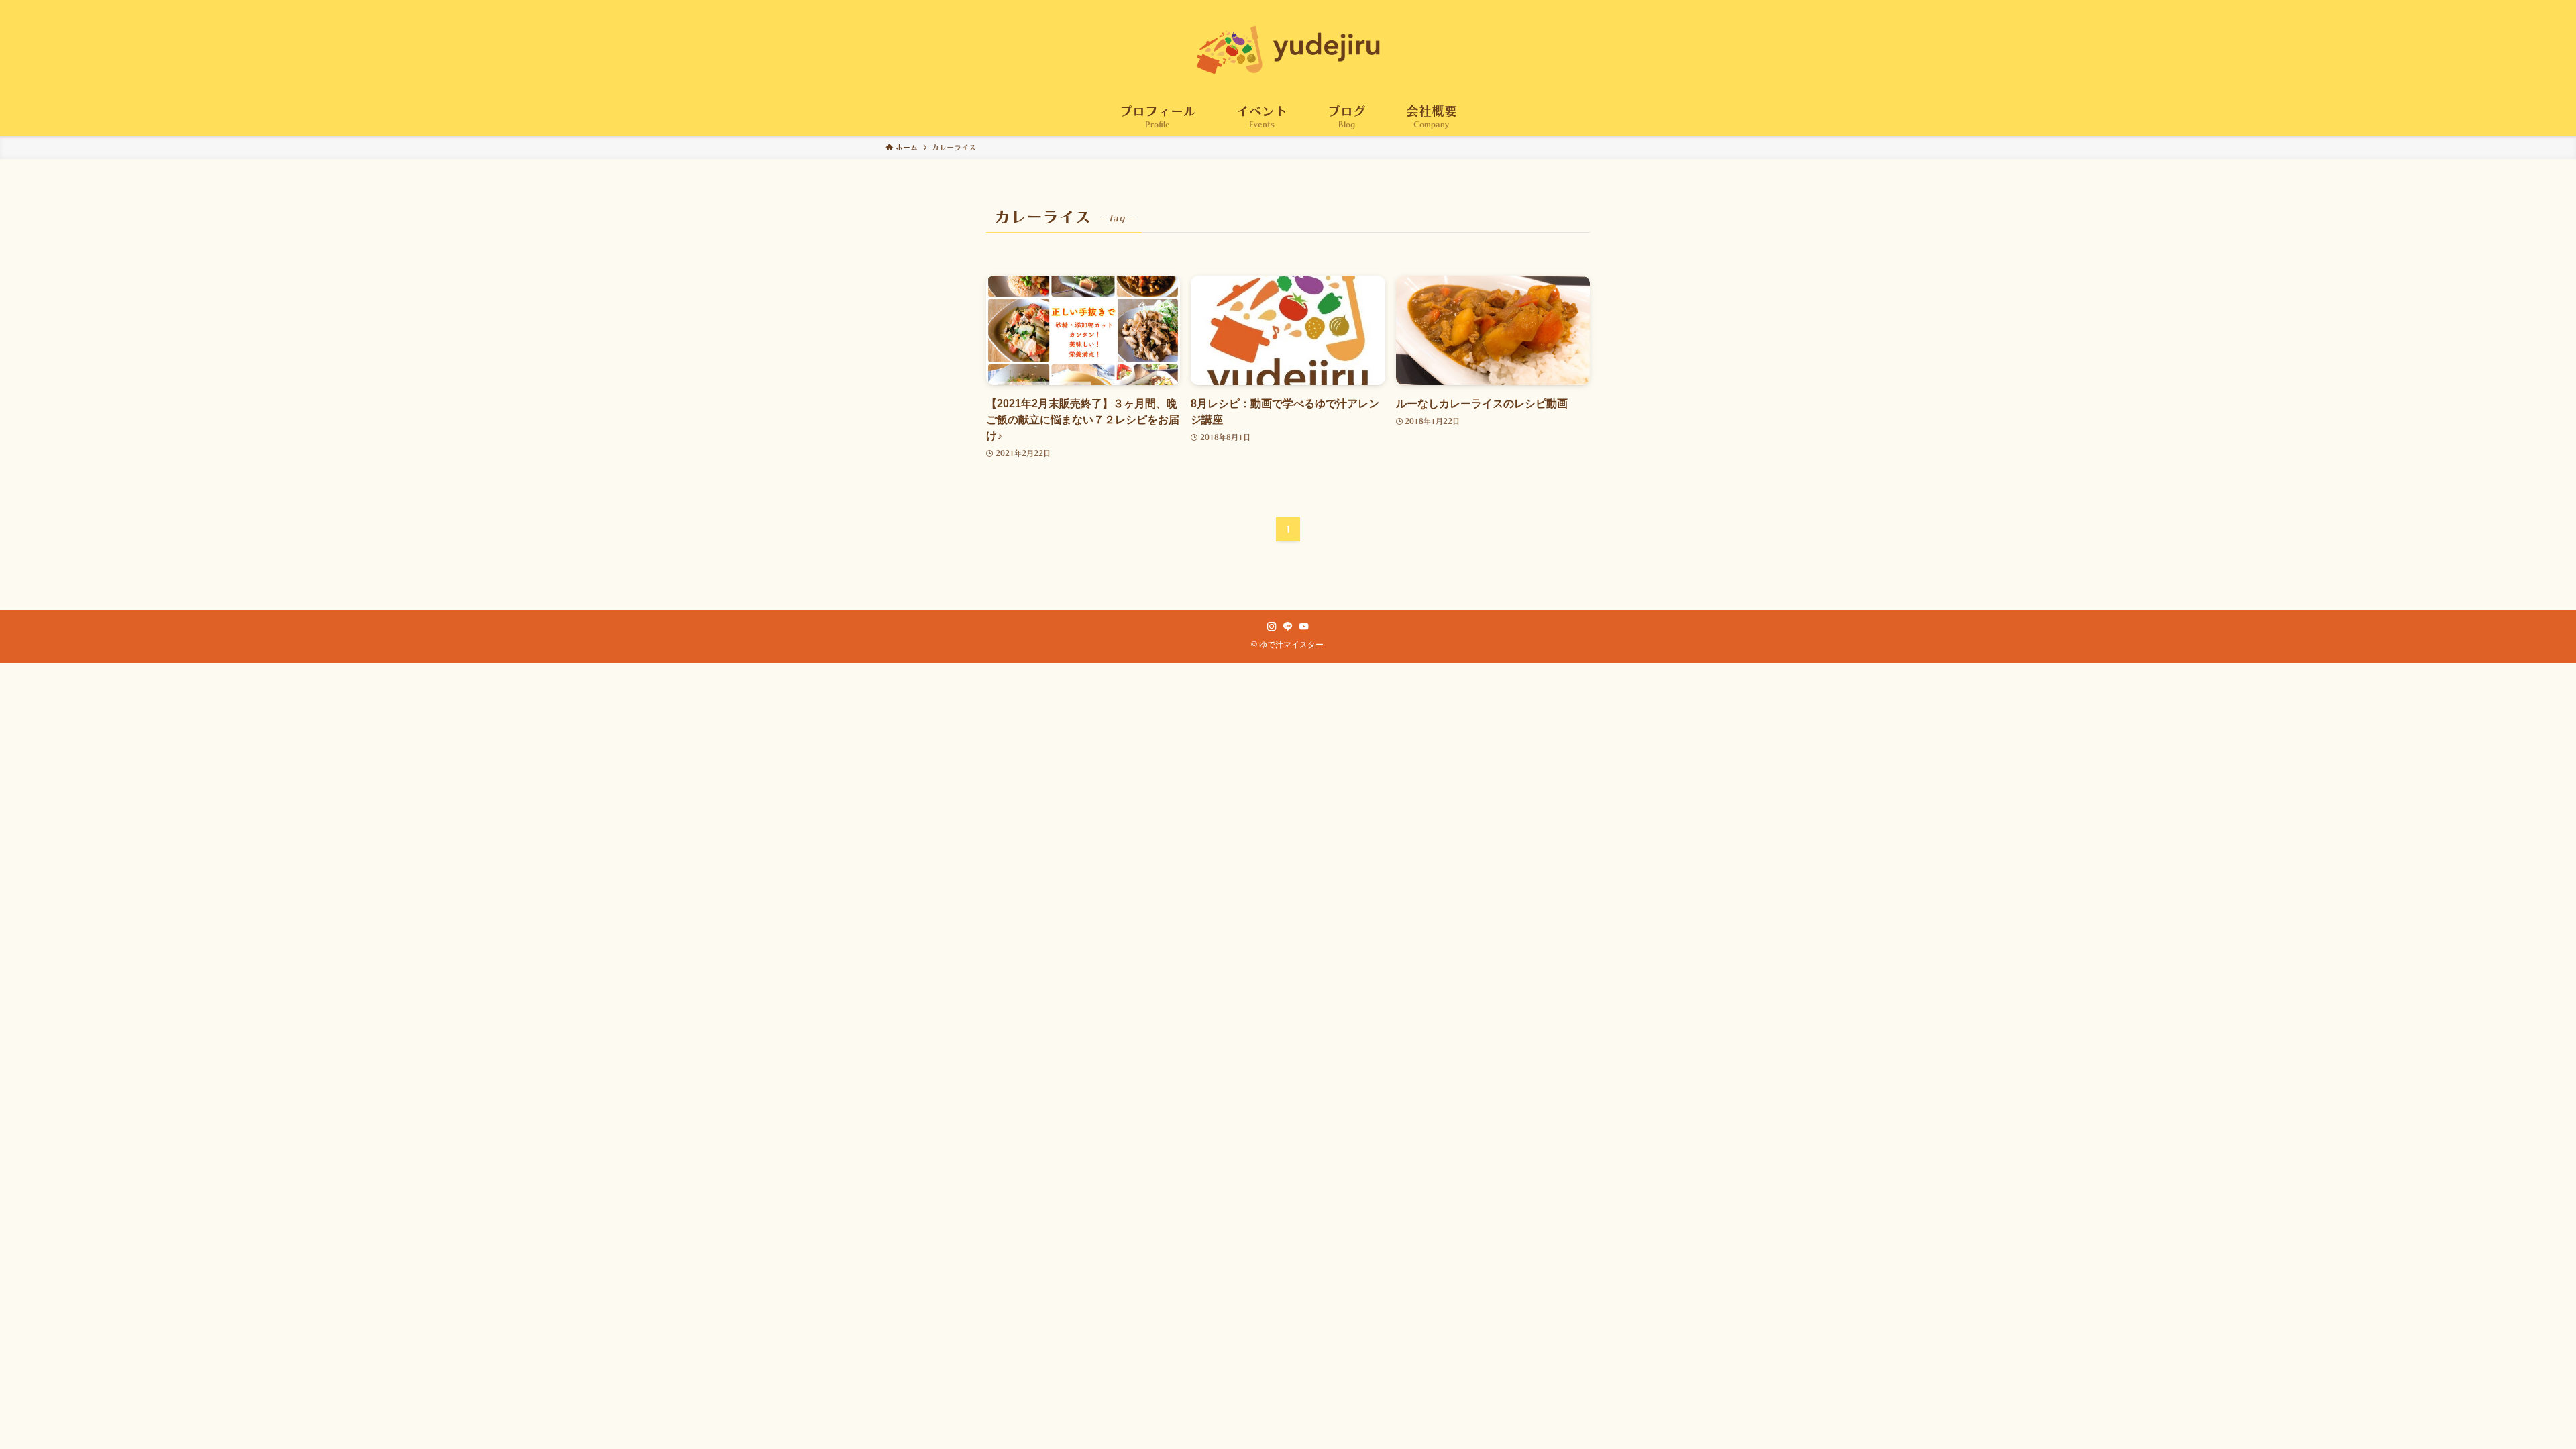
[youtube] (1304, 627)
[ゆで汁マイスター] (1288, 50)
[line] (1288, 627)
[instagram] (1272, 627)
